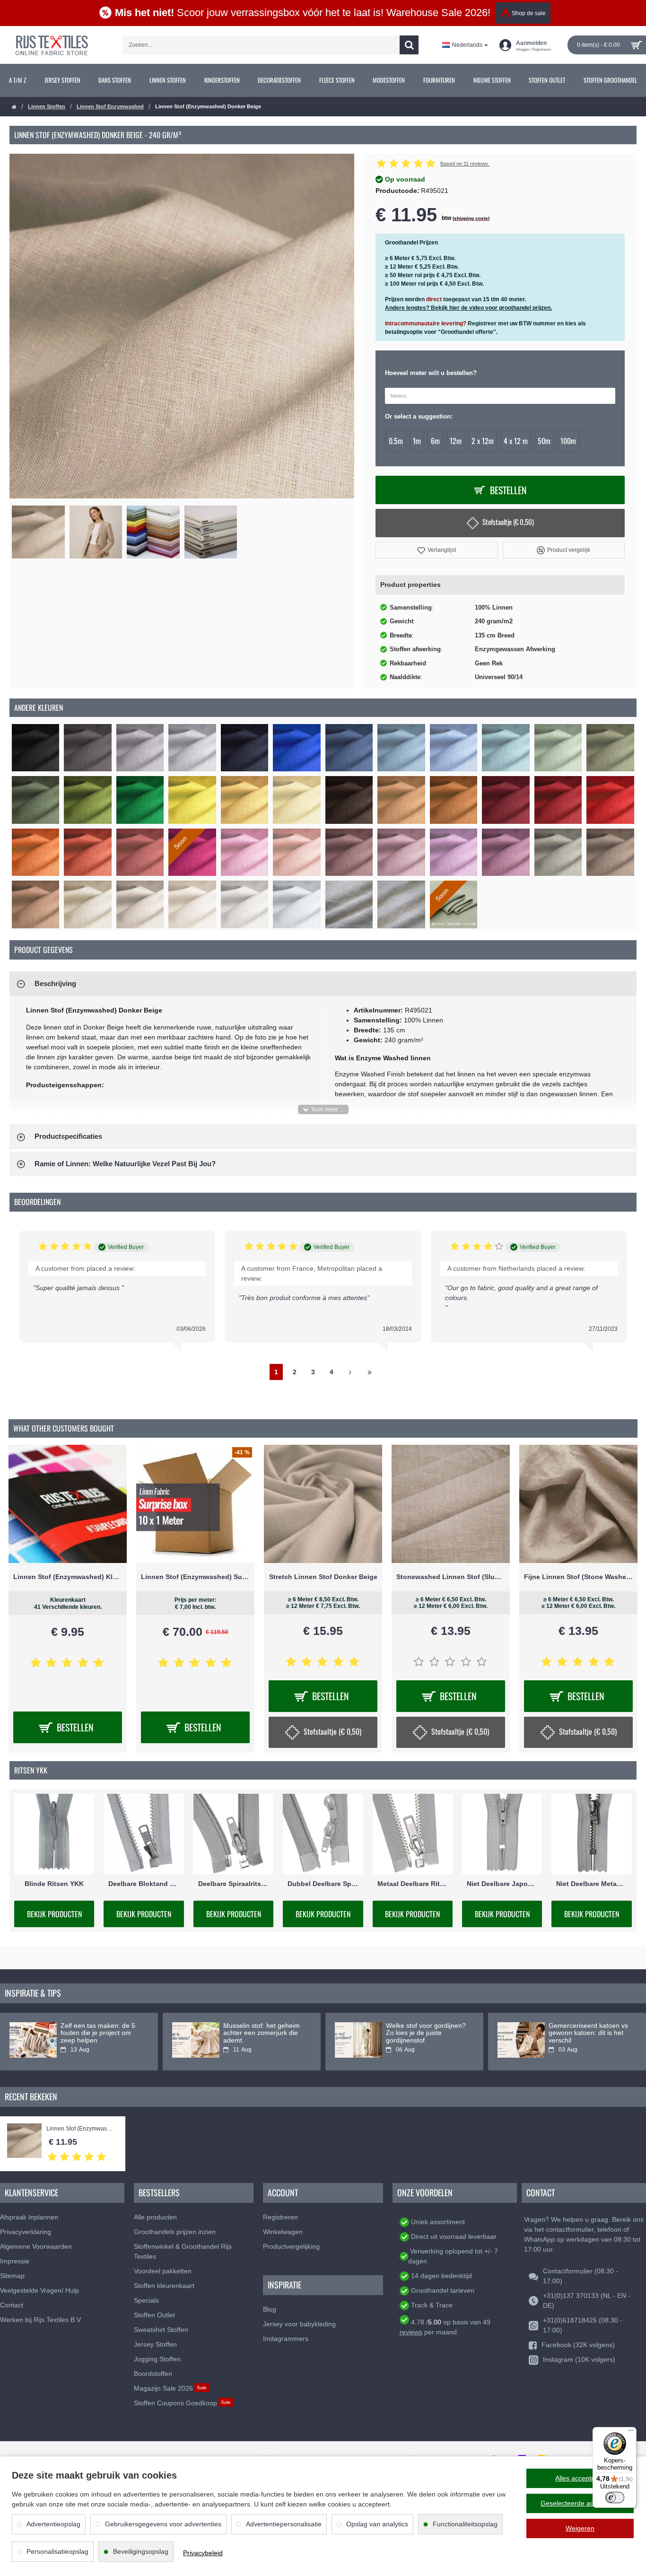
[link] (18, 80)
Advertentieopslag (53, 2524)
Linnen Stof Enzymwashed (110, 106)
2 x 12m (483, 441)
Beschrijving (55, 983)
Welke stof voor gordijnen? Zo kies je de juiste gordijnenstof (426, 2033)
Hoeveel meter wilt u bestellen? (431, 373)
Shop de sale (529, 13)
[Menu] (631, 2433)
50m (544, 441)
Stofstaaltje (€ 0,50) (508, 522)
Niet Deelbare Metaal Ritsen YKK (591, 1883)
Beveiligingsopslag (141, 2551)
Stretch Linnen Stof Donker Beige (323, 1577)
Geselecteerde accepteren (580, 2503)
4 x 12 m (516, 441)
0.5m (396, 441)
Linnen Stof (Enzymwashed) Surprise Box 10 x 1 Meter (195, 1577)
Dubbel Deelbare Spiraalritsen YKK (323, 1883)
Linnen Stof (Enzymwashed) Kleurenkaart (68, 1577)
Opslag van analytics (377, 2524)
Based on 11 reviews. (465, 164)
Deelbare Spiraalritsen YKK (233, 1883)
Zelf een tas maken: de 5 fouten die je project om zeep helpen (98, 2033)
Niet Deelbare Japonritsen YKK (502, 1883)
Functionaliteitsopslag (465, 2524)
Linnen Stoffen (47, 106)
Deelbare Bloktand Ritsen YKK (144, 1883)
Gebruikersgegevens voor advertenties (163, 2524)
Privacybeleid (203, 2553)
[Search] (409, 45)
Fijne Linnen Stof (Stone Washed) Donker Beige (578, 1577)
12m (456, 441)
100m (568, 441)
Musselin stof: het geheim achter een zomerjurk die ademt (262, 2033)
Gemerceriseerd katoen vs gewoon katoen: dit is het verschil (588, 2033)
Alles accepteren (580, 2478)
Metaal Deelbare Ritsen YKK (413, 1883)
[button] (436, 550)
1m (417, 441)
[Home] (14, 107)
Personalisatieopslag (57, 2551)
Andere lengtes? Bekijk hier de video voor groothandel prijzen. (468, 308)
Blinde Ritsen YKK (54, 1883)
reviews (411, 2332)
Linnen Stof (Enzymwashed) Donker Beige (81, 2129)
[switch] (615, 2497)
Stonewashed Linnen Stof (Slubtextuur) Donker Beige (451, 1577)
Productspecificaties (68, 1136)
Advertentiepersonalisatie (284, 2524)
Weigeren (580, 2528)
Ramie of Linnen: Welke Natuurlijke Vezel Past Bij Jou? (125, 1164)
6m (435, 441)
